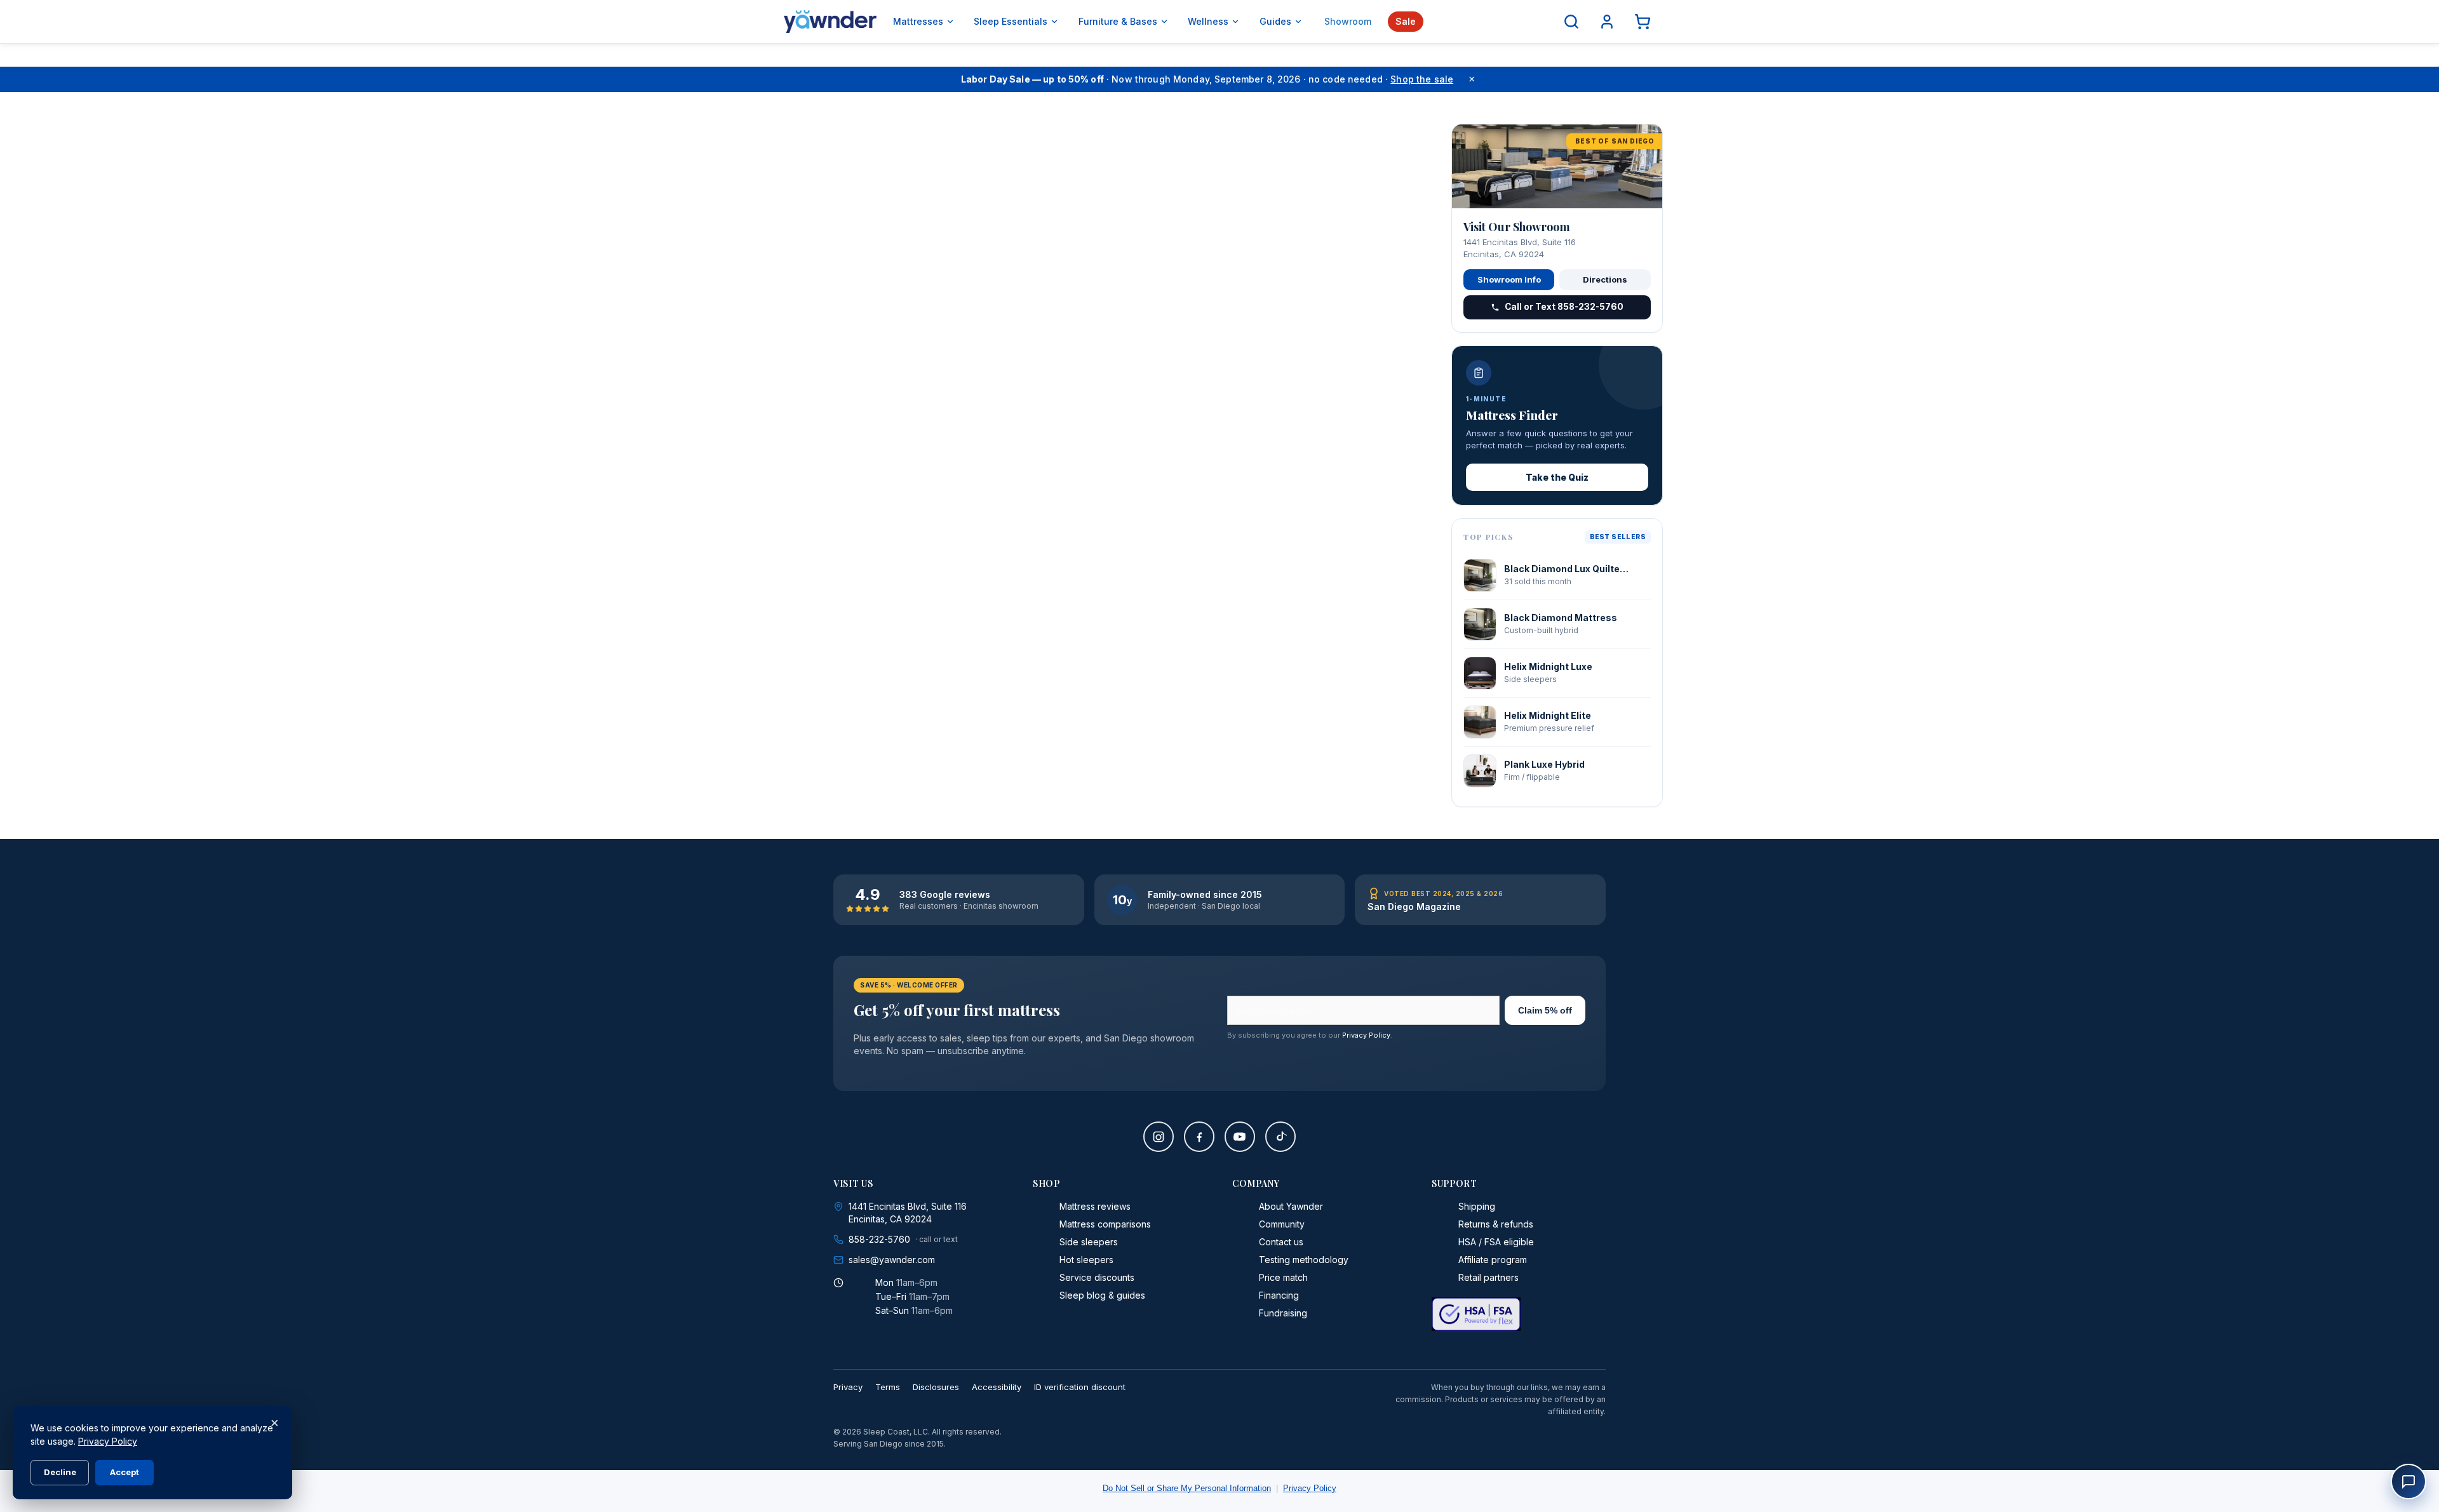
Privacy (848, 1387)
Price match (1283, 1277)
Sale (1406, 21)
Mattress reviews (1095, 1206)
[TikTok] (1280, 1137)
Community (1282, 1224)
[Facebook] (1199, 1137)
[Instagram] (1159, 1137)
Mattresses (918, 21)
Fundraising (1283, 1313)
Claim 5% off (1545, 1010)
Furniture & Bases (1118, 21)
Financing (1279, 1295)
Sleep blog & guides (1102, 1295)
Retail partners (1488, 1277)
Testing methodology (1304, 1260)
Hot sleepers (1086, 1260)
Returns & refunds (1496, 1224)
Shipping (1477, 1206)
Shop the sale (1422, 79)
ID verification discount (1080, 1387)
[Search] (1571, 22)
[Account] (1607, 22)
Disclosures (936, 1387)
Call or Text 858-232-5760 (1564, 307)
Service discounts (1097, 1277)
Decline (60, 1472)
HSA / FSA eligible (1496, 1242)
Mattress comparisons (1105, 1224)
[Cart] (1643, 22)
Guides (1275, 21)
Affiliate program (1493, 1260)
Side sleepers (1089, 1242)
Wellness (1208, 21)
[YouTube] (1240, 1137)
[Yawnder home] (830, 22)
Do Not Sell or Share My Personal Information (1187, 1488)
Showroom (1348, 21)
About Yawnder (1291, 1206)
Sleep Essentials (1011, 21)
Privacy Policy (1366, 1035)
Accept (124, 1472)
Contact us (1281, 1242)
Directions (1605, 279)
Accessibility (997, 1387)
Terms (888, 1387)
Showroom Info (1509, 279)
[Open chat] (2409, 1482)
